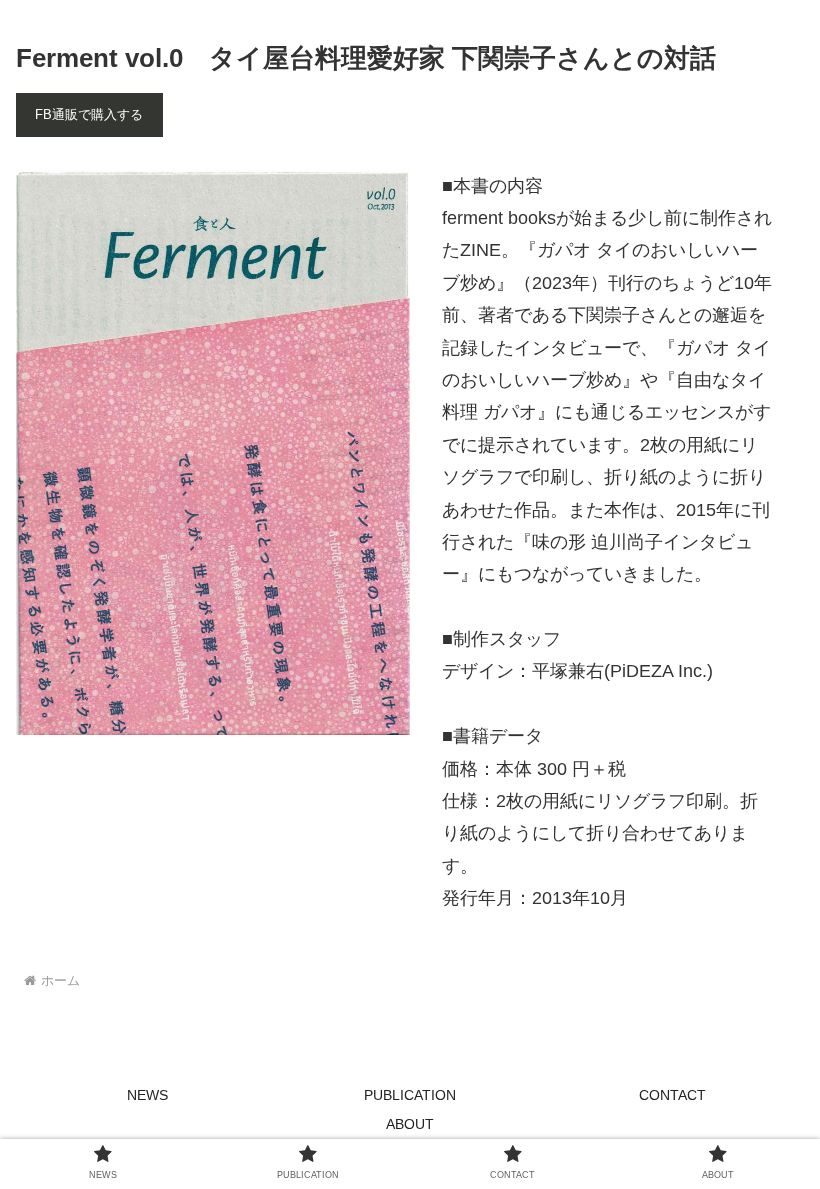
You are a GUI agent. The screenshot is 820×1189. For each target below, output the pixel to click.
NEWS (147, 1095)
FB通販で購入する (89, 114)
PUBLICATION (410, 1095)
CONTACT (672, 1095)
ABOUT (410, 1124)
